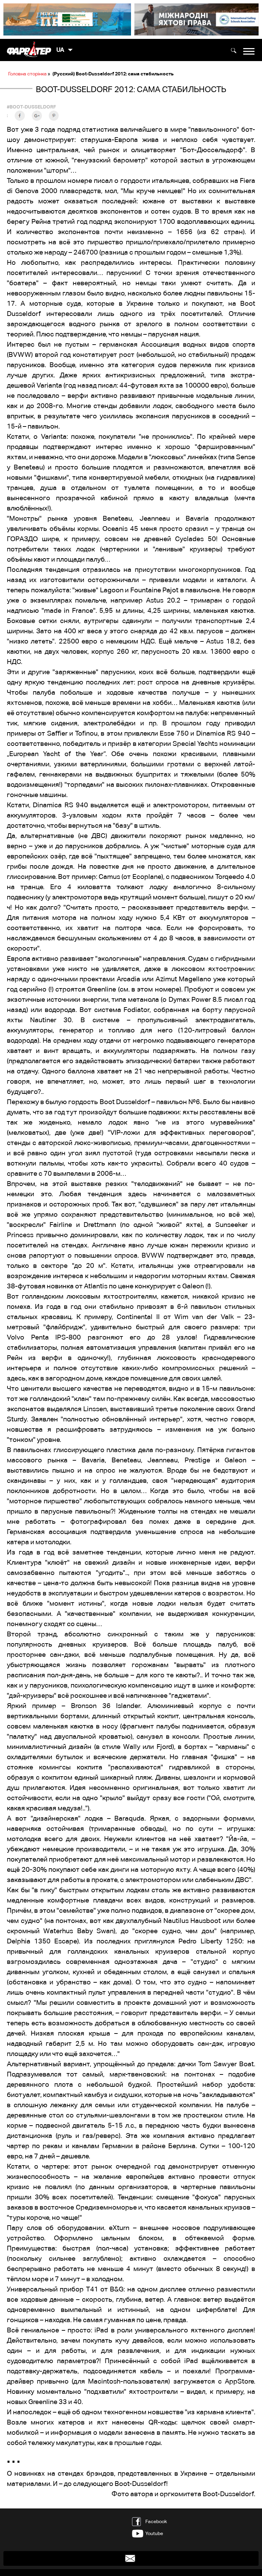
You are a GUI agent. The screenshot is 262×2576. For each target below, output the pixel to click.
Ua (60, 50)
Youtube (154, 2533)
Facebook (156, 2521)
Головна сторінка (27, 74)
